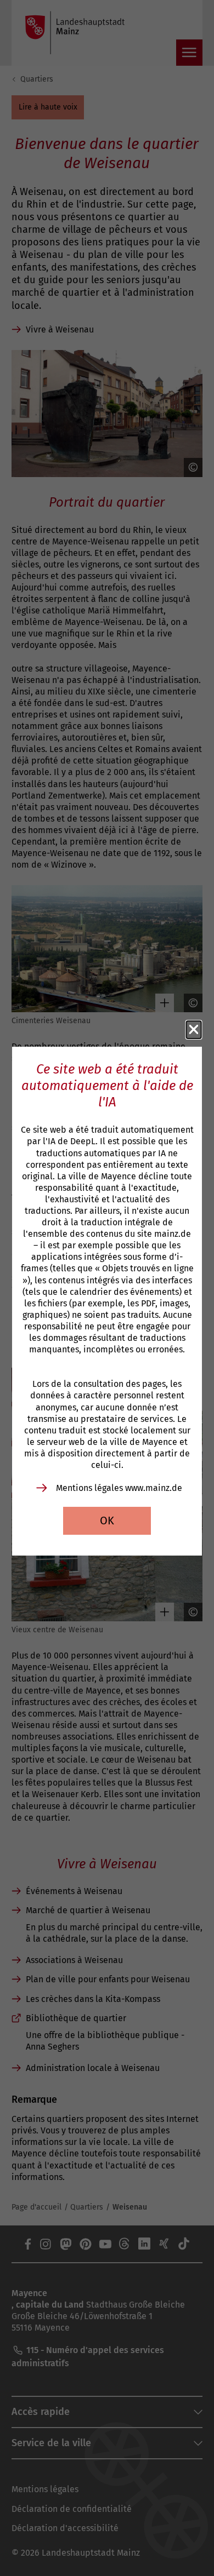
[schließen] (194, 1030)
